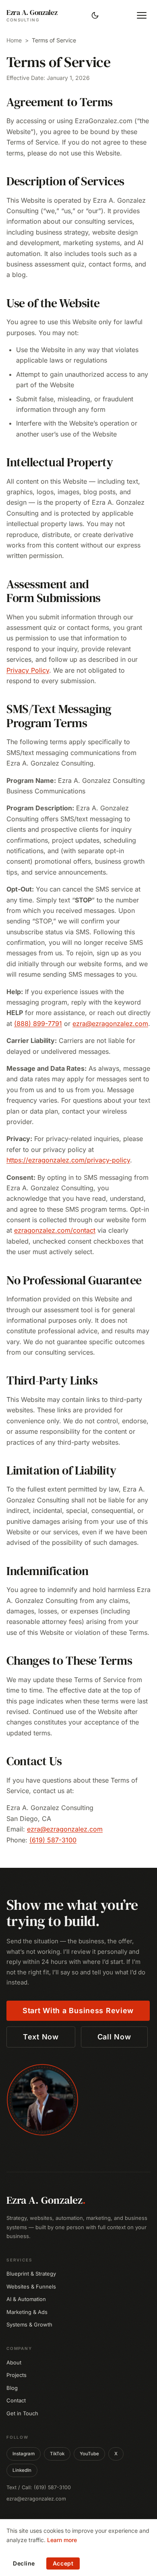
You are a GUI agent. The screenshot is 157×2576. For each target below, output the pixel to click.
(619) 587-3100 (53, 1840)
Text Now (41, 2037)
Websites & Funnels (31, 2287)
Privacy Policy (28, 670)
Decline (24, 2563)
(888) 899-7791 (38, 1024)
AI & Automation (26, 2299)
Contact (16, 2400)
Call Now (114, 2037)
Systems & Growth (29, 2324)
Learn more (62, 2540)
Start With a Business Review (78, 2011)
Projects (17, 2375)
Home (14, 40)
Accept (63, 2563)
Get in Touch (22, 2413)
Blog (12, 2388)
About (14, 2362)
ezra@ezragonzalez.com (110, 1024)
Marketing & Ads (27, 2312)
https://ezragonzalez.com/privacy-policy (68, 1160)
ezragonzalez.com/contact (55, 1230)
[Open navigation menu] (142, 15)
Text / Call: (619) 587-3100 (39, 2487)
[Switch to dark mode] (95, 15)
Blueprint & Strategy (31, 2274)
